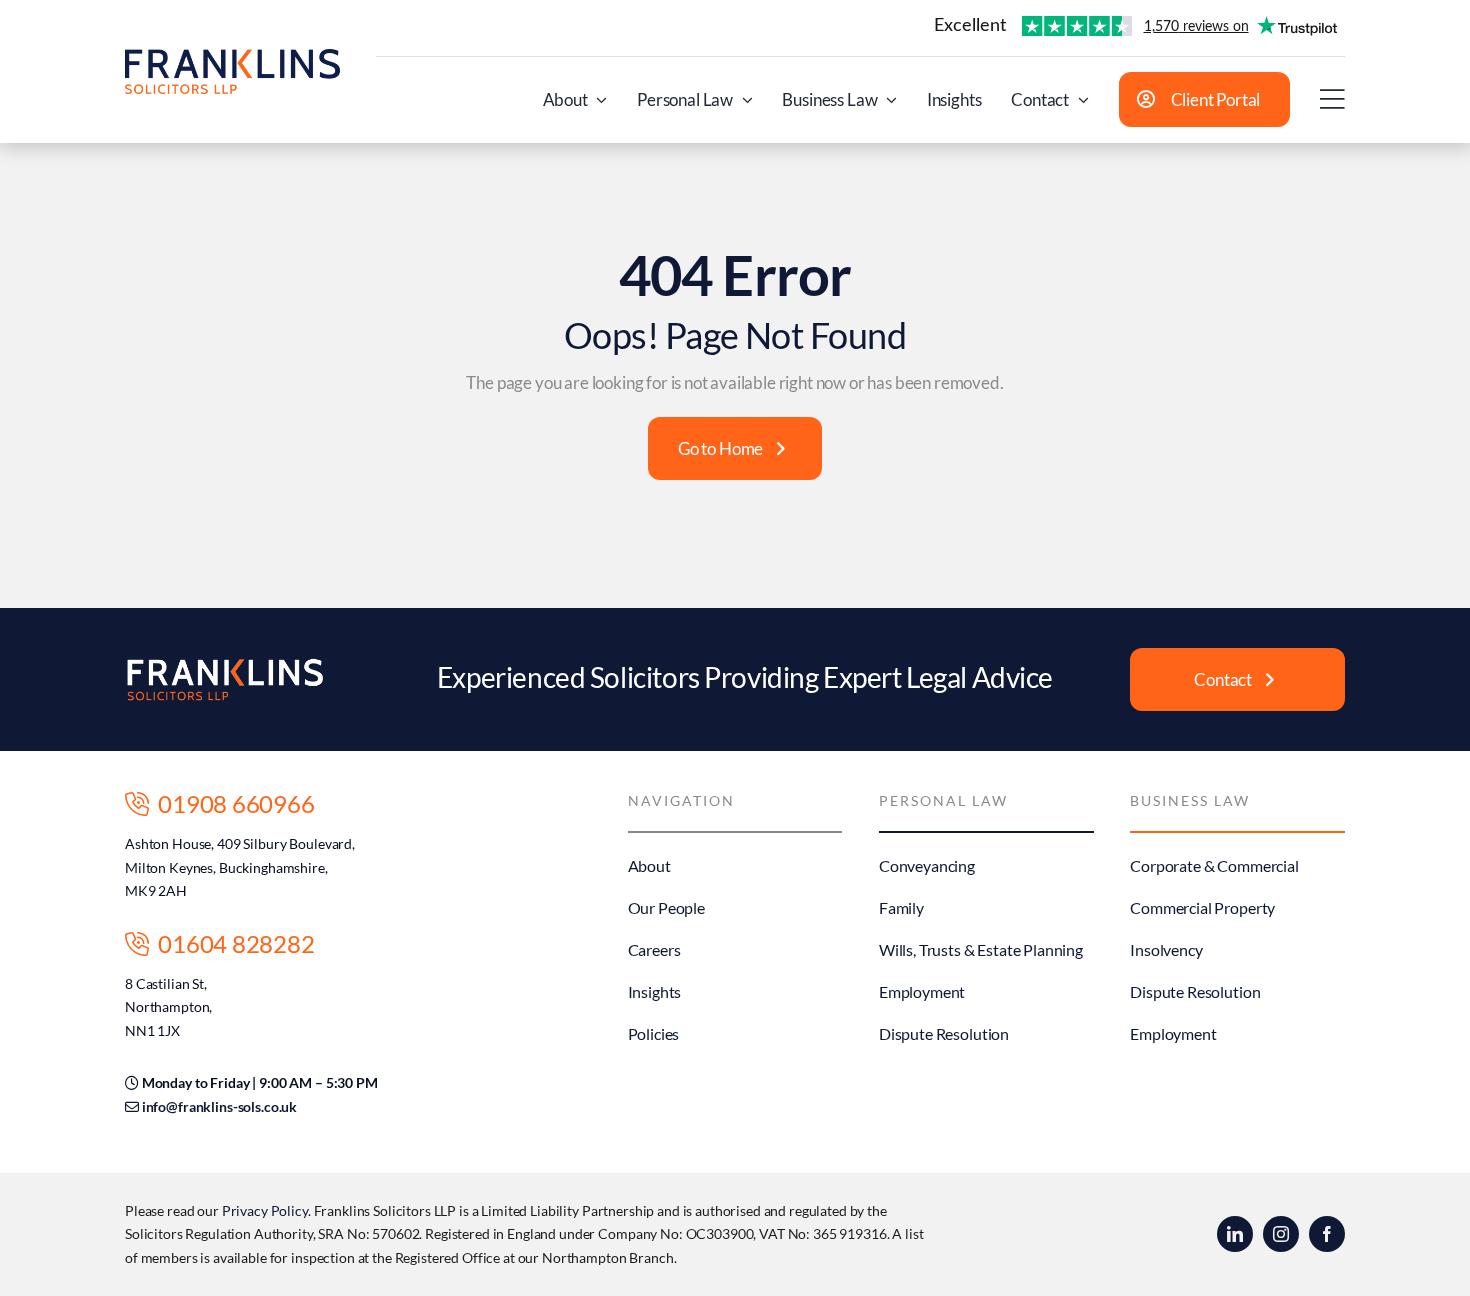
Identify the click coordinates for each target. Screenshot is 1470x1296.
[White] (225, 665)
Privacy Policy (265, 1210)
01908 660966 (231, 803)
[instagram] (1281, 1234)
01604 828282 (231, 943)
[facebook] (1327, 1234)
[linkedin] (1235, 1234)
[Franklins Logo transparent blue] (232, 57)
